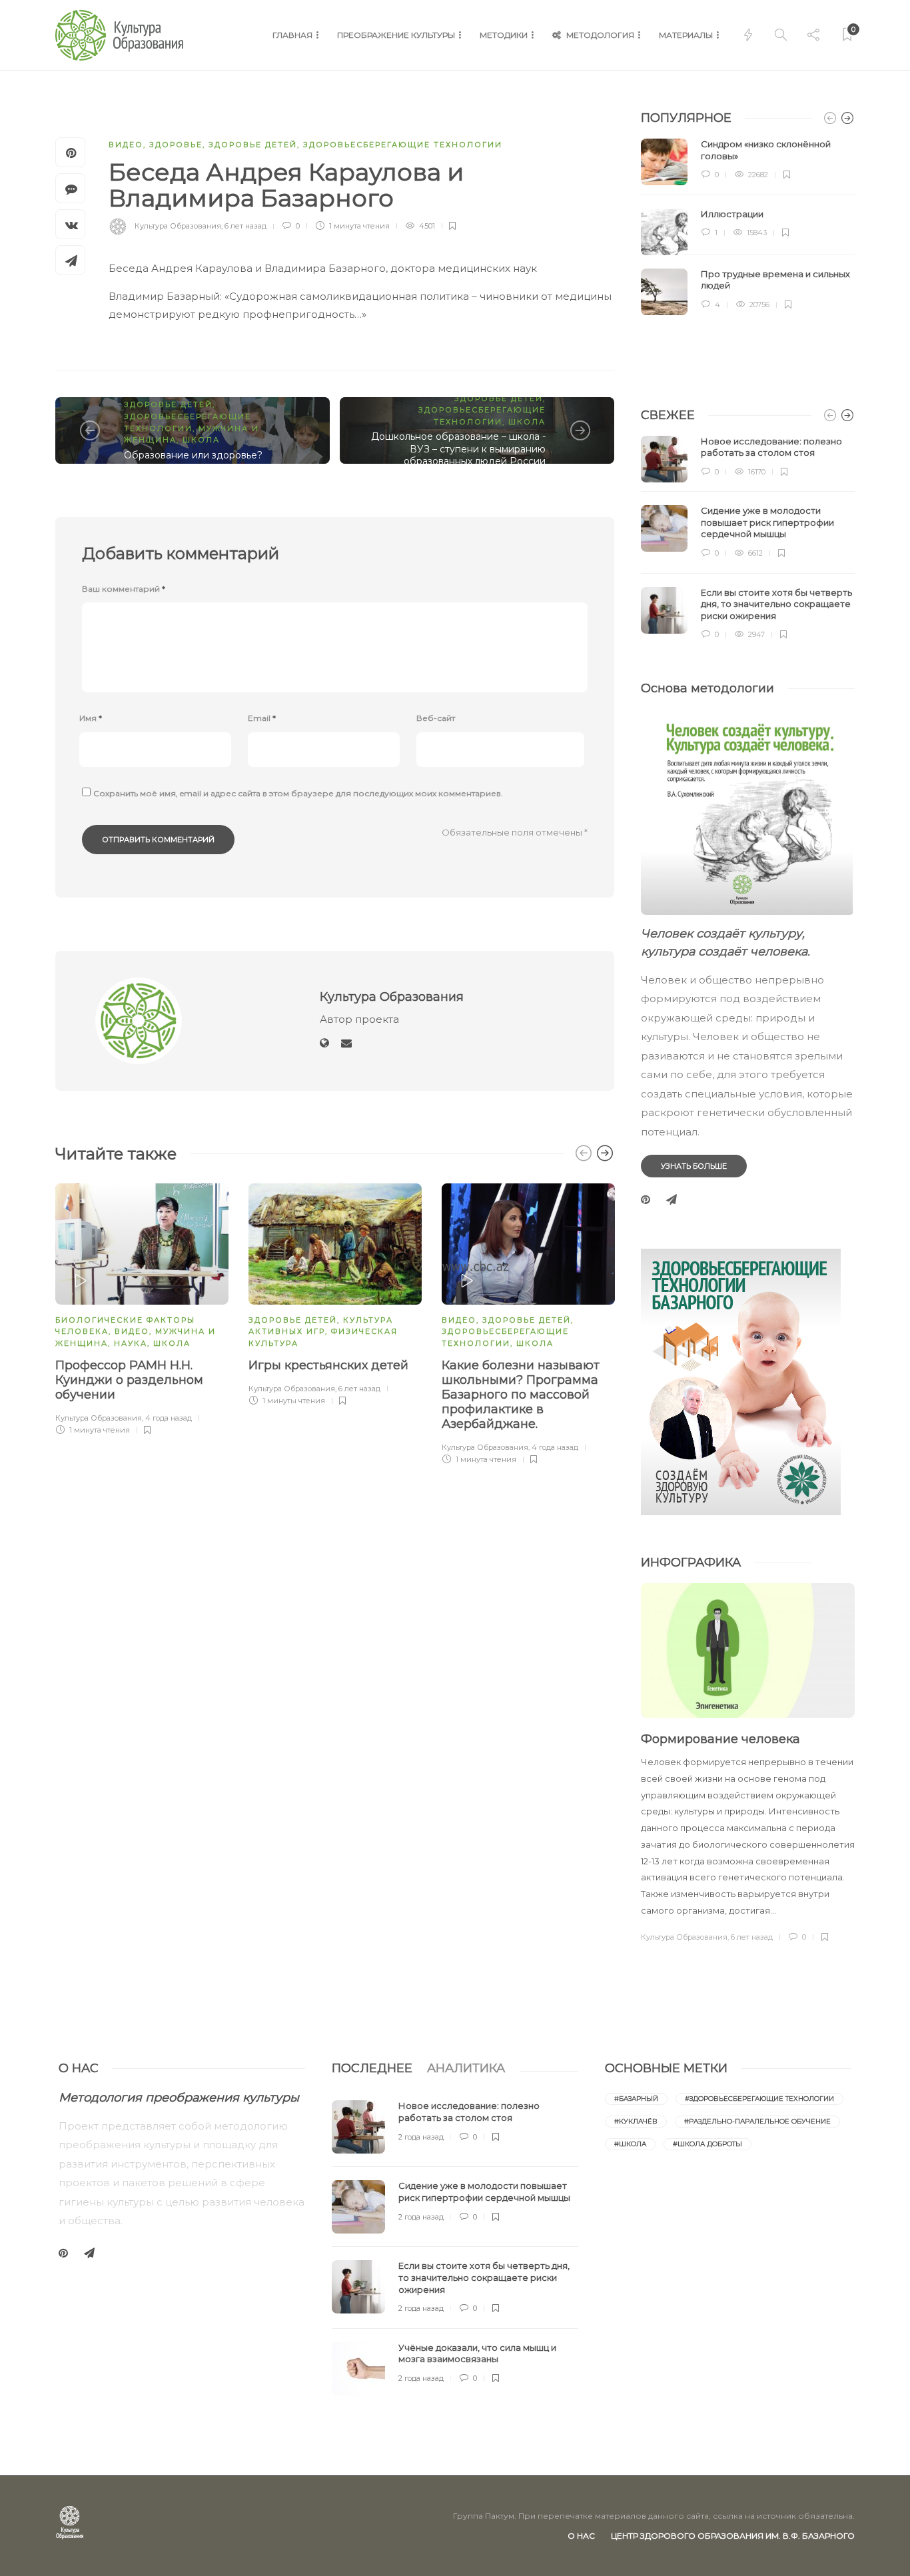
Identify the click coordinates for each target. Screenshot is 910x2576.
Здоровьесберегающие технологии (403, 145)
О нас (581, 2536)
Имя (91, 718)
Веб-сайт (436, 718)
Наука (131, 1343)
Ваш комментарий (124, 589)
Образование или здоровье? (193, 455)
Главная (292, 35)
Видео (126, 145)
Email (262, 718)
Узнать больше (694, 1166)
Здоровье (176, 145)
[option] (142, 1307)
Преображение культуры (396, 35)
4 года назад (169, 1418)
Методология (600, 35)
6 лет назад (245, 226)
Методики (504, 35)
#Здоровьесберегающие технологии (759, 2099)
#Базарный (636, 2099)
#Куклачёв (636, 2121)
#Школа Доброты (707, 2144)
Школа (201, 440)
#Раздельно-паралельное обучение (757, 2121)
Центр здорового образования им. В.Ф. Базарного (733, 2536)
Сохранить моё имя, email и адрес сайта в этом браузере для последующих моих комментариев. (298, 793)
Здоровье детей (253, 145)
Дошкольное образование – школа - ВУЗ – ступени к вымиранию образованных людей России (458, 449)
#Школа (630, 2144)
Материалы (686, 35)
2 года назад (421, 2137)
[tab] (372, 2068)
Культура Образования (178, 226)
